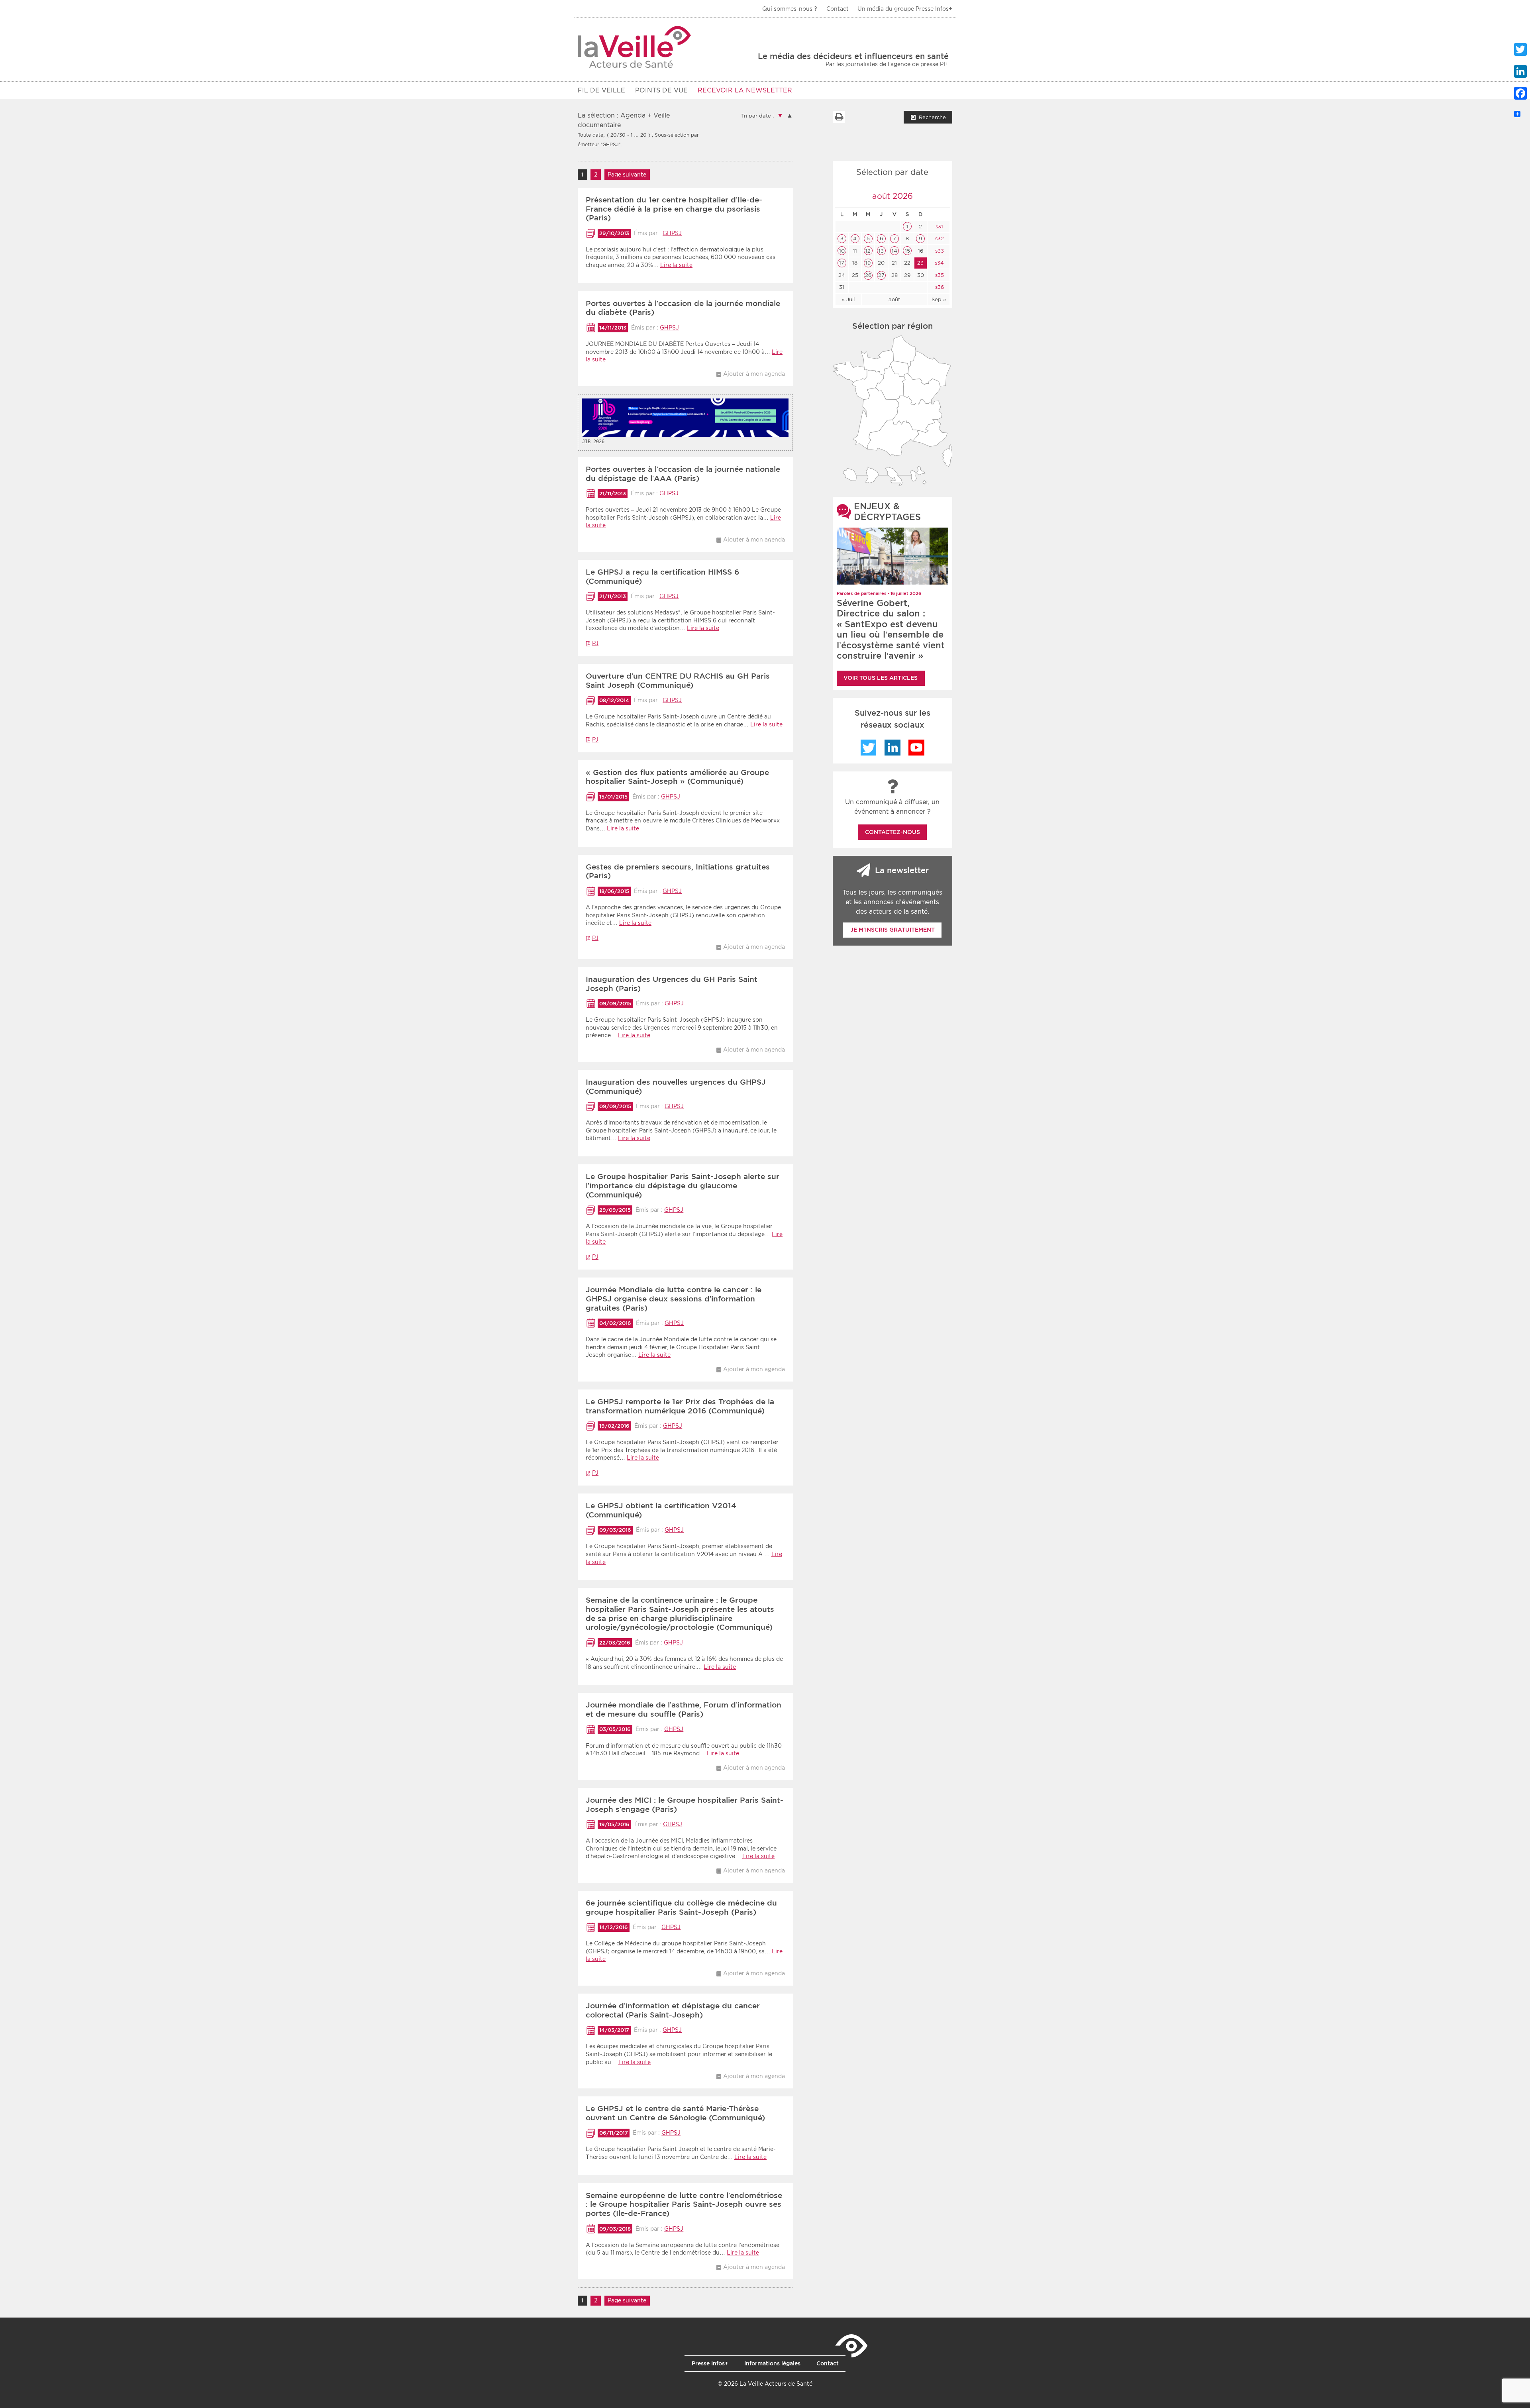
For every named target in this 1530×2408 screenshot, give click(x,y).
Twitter (869, 748)
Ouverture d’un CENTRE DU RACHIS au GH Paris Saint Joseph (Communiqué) (678, 681)
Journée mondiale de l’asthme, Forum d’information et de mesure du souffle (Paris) (684, 1709)
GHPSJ (672, 233)
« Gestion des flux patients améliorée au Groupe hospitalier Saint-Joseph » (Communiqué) (677, 777)
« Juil (848, 299)
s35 (939, 275)
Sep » (939, 299)
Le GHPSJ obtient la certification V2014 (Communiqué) (661, 1510)
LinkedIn (892, 748)
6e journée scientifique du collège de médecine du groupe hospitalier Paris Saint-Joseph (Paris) (681, 1908)
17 (842, 263)
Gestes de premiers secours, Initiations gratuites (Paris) (678, 871)
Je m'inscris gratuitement (892, 930)
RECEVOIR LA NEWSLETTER (745, 90)
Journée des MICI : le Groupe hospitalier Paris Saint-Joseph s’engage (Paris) (685, 1805)
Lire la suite (676, 265)
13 (881, 251)
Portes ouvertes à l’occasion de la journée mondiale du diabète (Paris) (683, 308)
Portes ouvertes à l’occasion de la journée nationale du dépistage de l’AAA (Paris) (683, 474)
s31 (939, 227)
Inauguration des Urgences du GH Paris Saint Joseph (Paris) (672, 984)
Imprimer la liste (839, 117)
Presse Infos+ (710, 2363)
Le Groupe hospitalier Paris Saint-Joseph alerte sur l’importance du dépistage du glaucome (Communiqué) (683, 1186)
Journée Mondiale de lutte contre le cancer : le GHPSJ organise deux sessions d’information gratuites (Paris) (674, 1299)
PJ (595, 643)
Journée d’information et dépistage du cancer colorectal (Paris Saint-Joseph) (673, 2010)
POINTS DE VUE (661, 90)
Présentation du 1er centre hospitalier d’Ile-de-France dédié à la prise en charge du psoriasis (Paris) (674, 209)
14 (894, 251)
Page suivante (627, 175)
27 (881, 275)
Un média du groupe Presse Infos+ (905, 9)
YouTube (916, 748)
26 (868, 275)
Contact (838, 9)
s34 (939, 263)
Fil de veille (601, 90)
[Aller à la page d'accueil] (635, 47)
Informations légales (772, 2363)
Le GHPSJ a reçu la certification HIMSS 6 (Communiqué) (662, 577)
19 (868, 263)
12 (868, 251)
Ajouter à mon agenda (754, 374)
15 (907, 251)
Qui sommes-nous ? (790, 9)
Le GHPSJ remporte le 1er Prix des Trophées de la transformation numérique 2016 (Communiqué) (680, 1406)
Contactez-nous (892, 832)
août (894, 299)
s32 (939, 238)
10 (842, 251)
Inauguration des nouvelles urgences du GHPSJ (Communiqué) (676, 1087)
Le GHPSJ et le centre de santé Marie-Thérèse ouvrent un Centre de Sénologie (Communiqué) (675, 2113)
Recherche (932, 117)
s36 (939, 287)
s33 (939, 251)
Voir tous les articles (881, 678)
